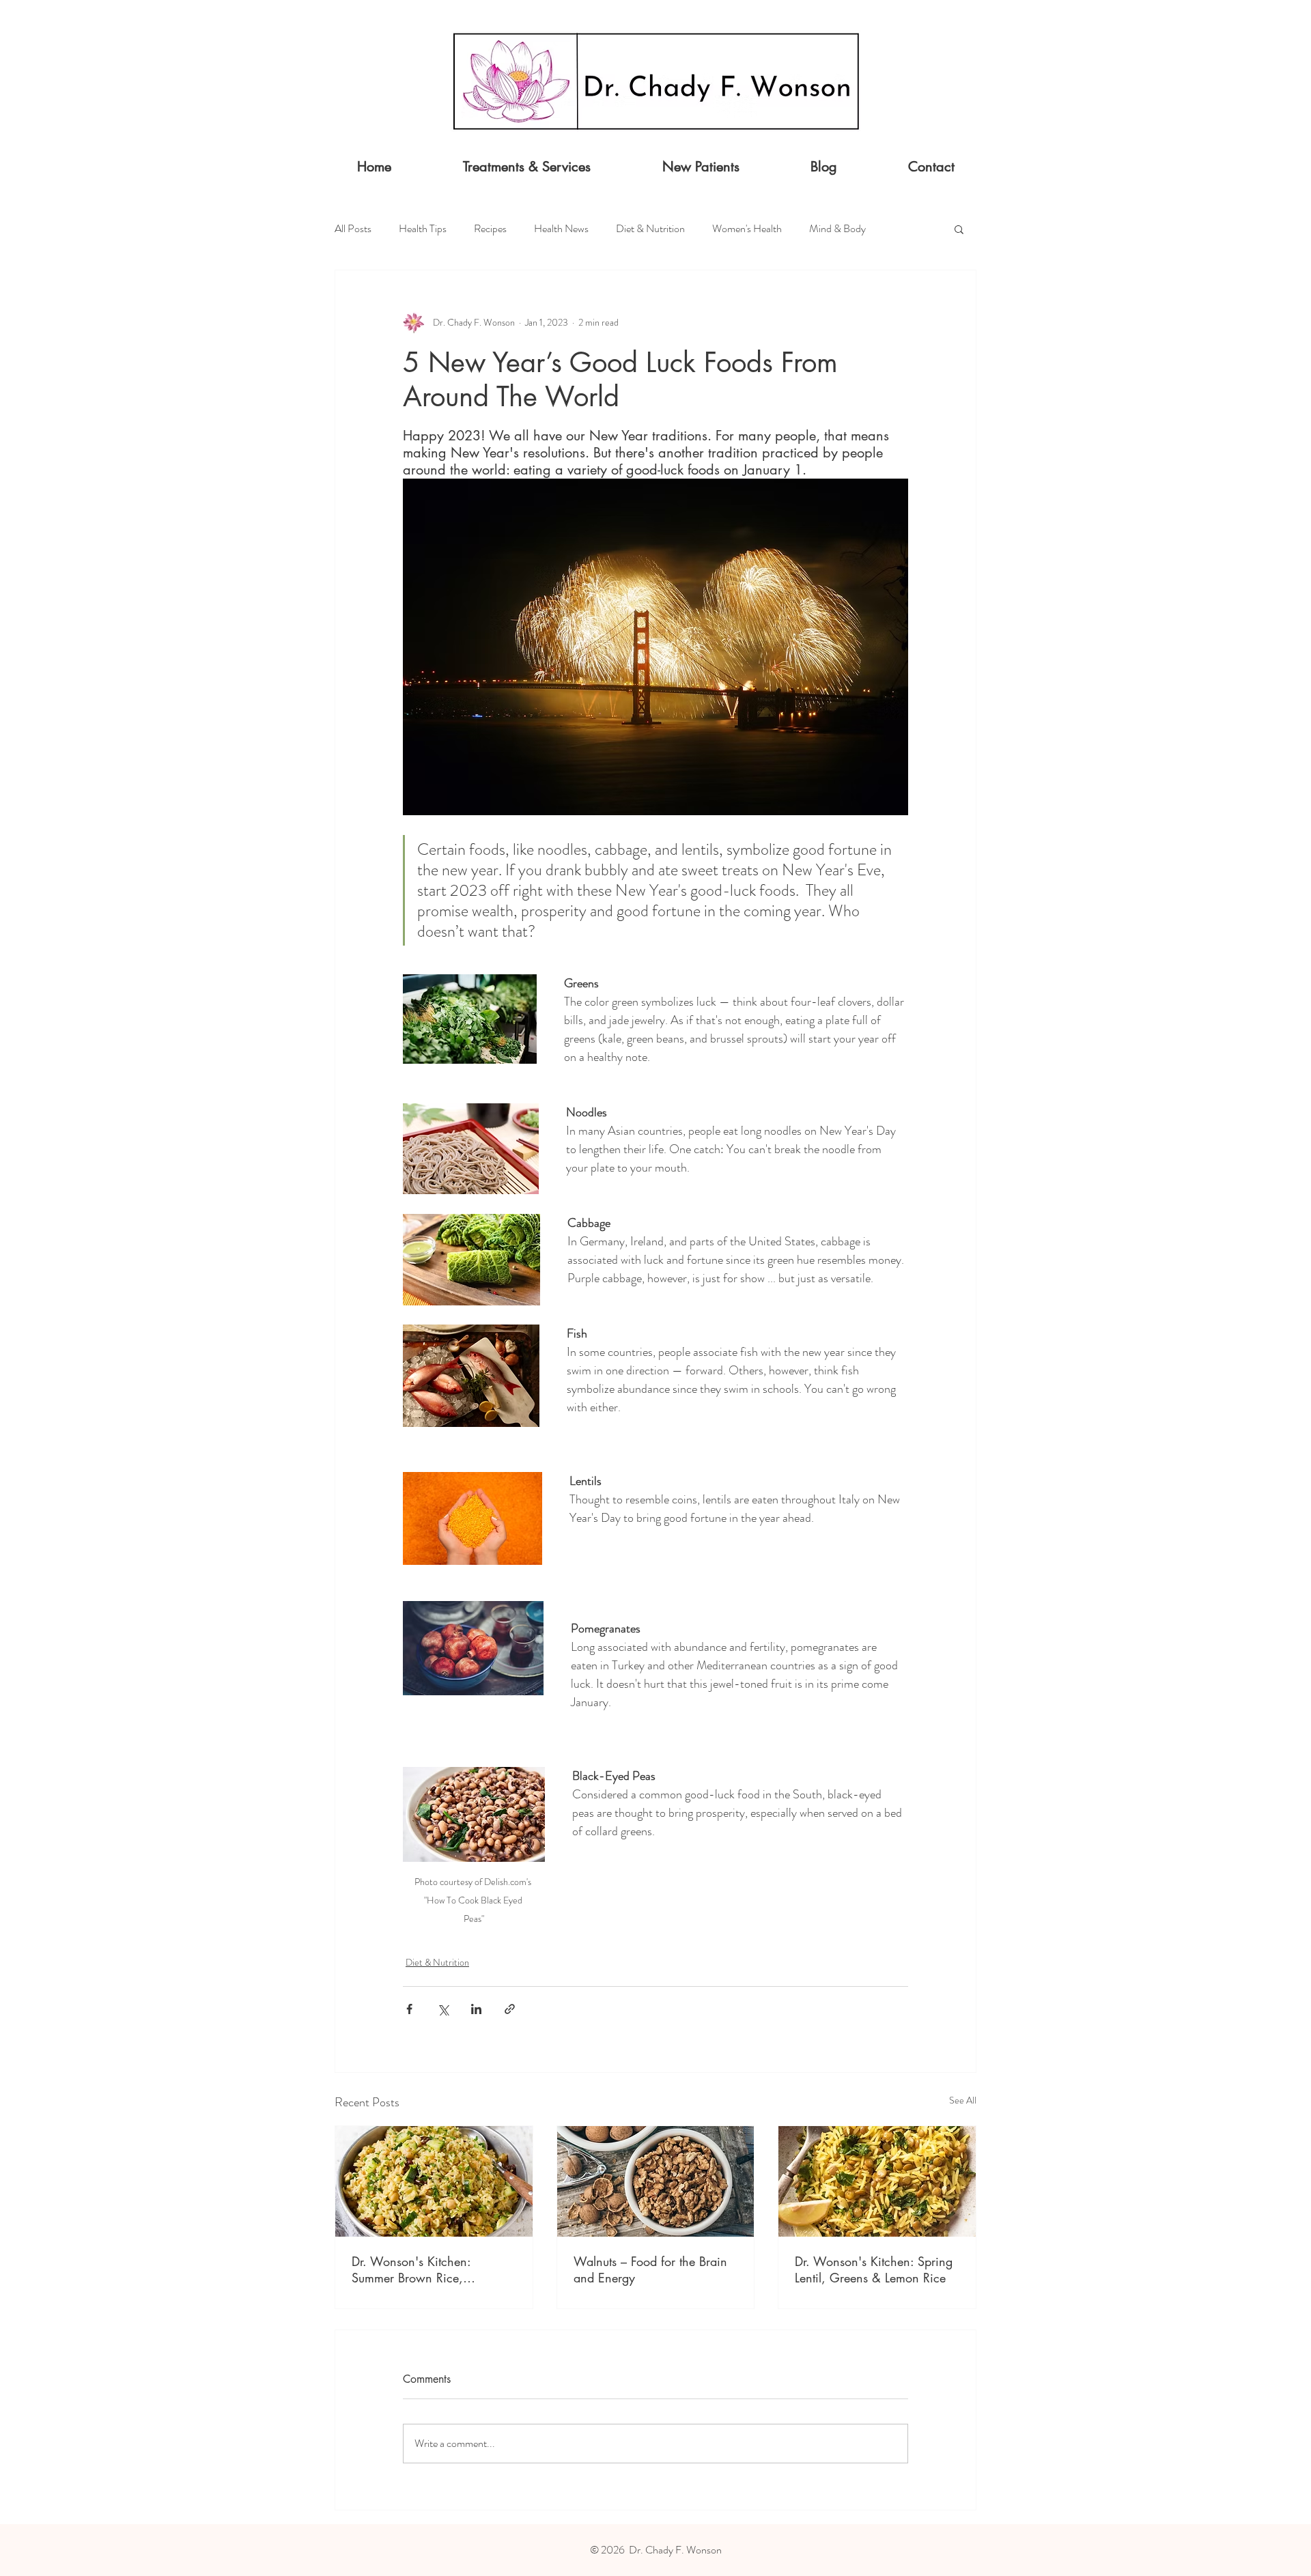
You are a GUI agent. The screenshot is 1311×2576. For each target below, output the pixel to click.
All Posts (353, 229)
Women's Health (747, 229)
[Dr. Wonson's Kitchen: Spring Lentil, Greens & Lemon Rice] (877, 2181)
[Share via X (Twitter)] (443, 2009)
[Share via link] (510, 2009)
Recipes (490, 229)
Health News (561, 229)
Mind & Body (837, 229)
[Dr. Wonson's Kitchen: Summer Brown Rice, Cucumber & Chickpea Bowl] (434, 2181)
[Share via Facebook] (409, 2009)
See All (963, 2100)
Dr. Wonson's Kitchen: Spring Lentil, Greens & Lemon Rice (874, 2269)
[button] (959, 229)
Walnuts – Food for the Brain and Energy (650, 2269)
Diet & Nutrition (650, 229)
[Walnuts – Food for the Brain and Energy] (656, 2181)
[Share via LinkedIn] (476, 2009)
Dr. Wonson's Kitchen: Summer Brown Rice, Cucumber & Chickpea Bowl (427, 2269)
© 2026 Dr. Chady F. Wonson (656, 2550)
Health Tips (423, 229)
